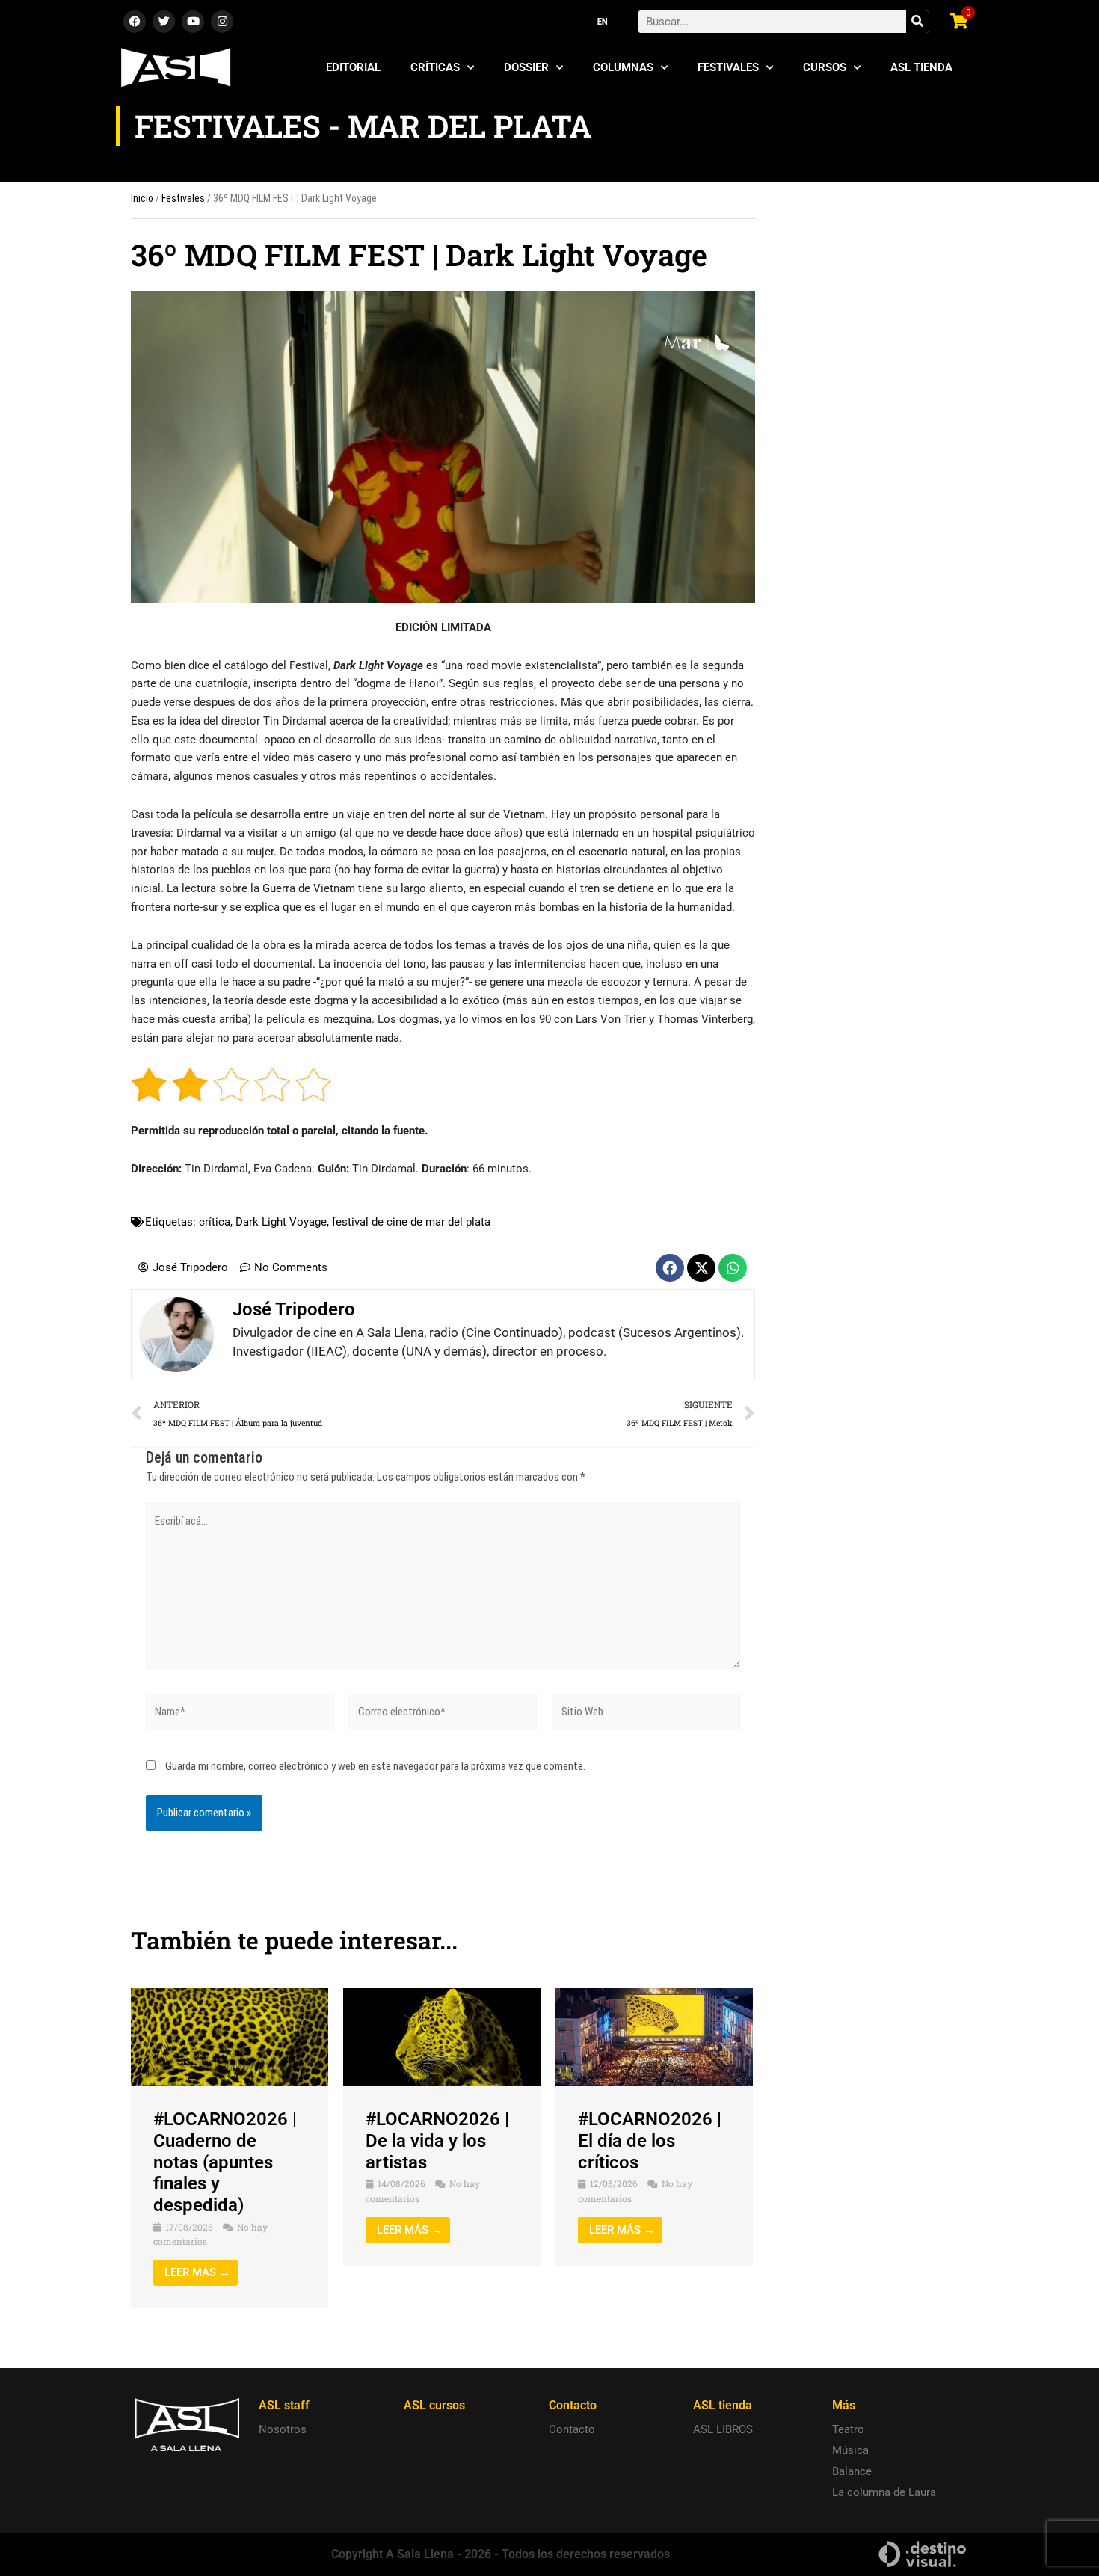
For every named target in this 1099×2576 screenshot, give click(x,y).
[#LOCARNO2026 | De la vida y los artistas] (442, 2036)
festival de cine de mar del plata (411, 1222)
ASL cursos (434, 2405)
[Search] (917, 22)
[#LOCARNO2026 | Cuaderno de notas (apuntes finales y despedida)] (230, 2036)
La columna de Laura (884, 2492)
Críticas (435, 67)
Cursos (825, 67)
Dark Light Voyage (281, 1222)
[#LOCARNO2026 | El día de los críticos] (654, 2036)
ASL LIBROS (723, 2429)
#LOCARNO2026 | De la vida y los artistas (437, 2141)
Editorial (353, 67)
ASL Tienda (921, 67)
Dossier (526, 67)
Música (850, 2450)
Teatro (848, 2429)
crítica (215, 1222)
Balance (852, 2471)
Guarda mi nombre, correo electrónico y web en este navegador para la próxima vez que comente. (375, 1766)
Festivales (728, 67)
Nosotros (283, 2429)
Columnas (623, 67)
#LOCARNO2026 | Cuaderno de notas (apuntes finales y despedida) (225, 2162)
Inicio (142, 198)
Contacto (572, 2429)
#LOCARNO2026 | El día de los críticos (650, 2141)
